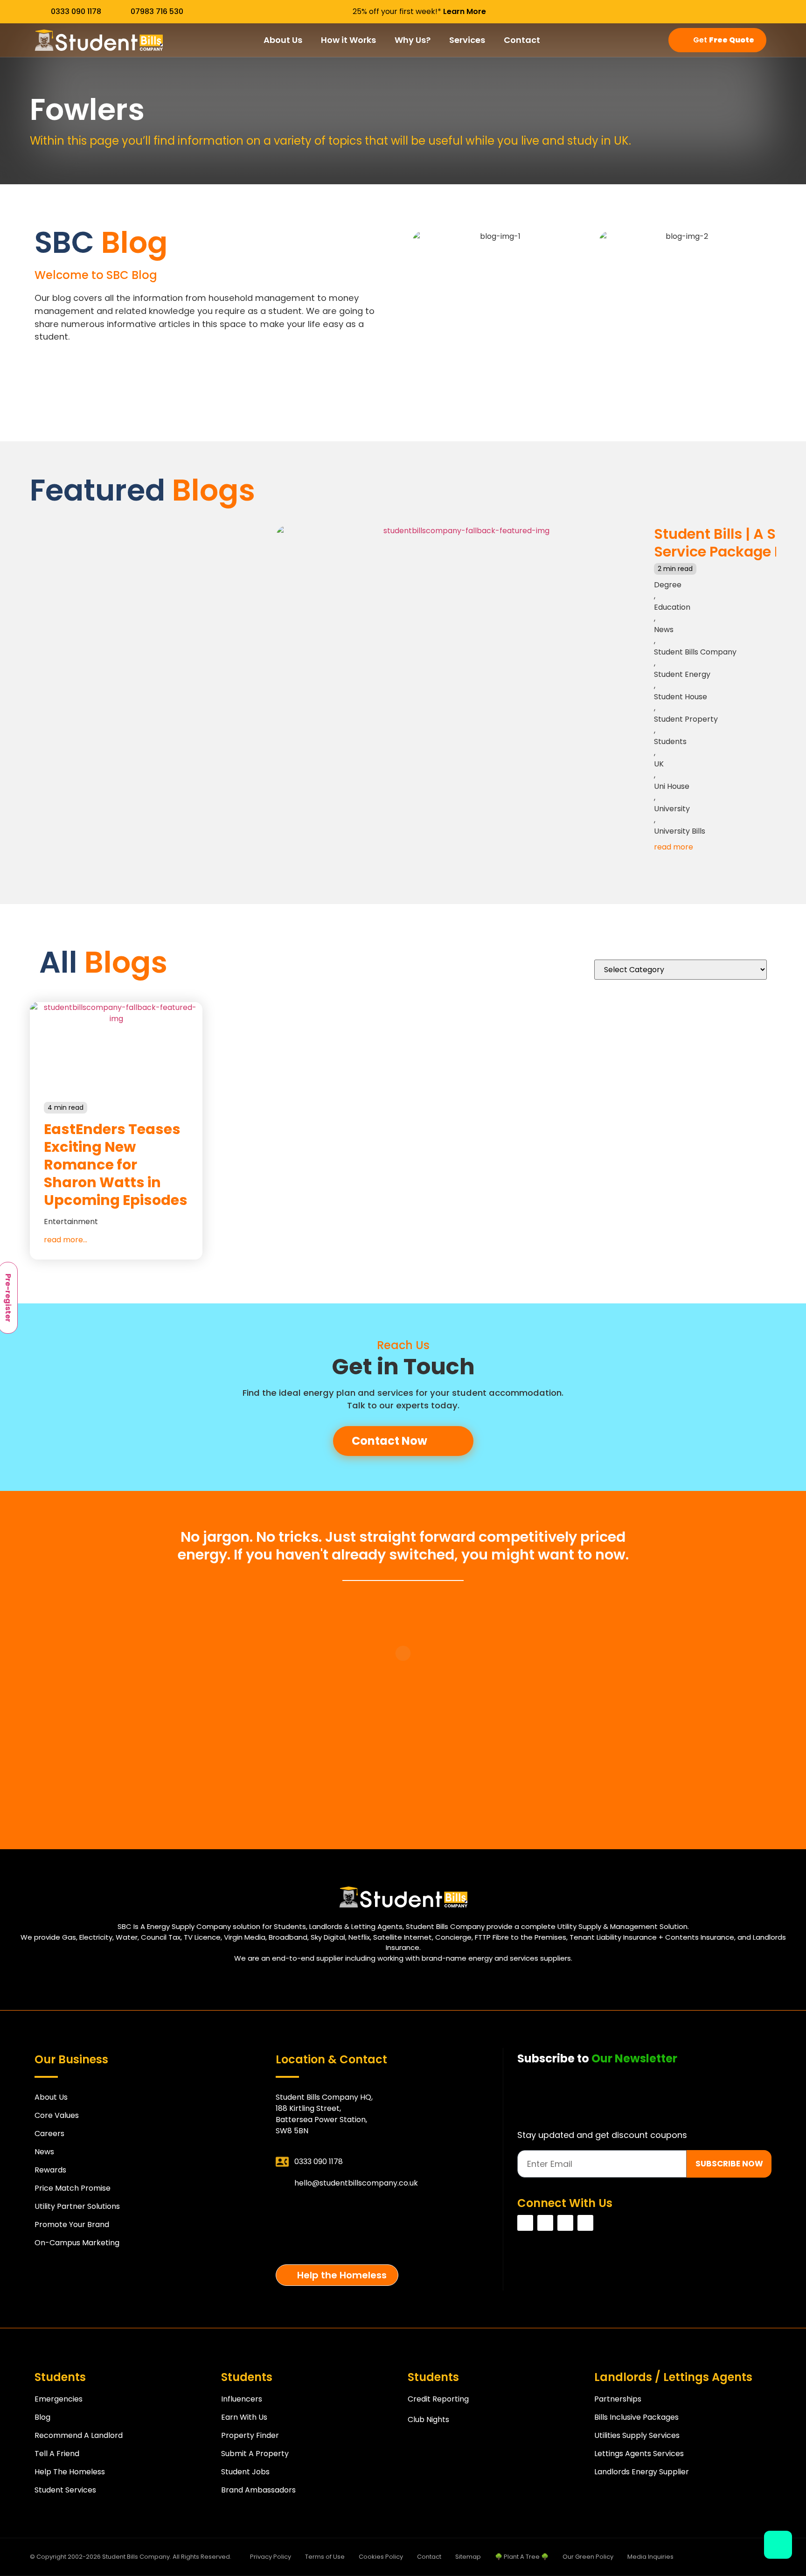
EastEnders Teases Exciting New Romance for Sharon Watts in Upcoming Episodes (116, 1165)
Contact (522, 40)
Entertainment (71, 1222)
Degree (668, 585)
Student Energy (682, 674)
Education (672, 607)
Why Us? (413, 40)
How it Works (348, 40)
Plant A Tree (387, 2210)
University (672, 809)
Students (670, 741)
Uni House (672, 786)
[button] (39, 497)
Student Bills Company (695, 652)
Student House (681, 697)
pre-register (387, 2243)
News (664, 630)
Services (467, 40)
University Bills (680, 831)
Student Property (686, 719)
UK (659, 764)
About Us (283, 40)
